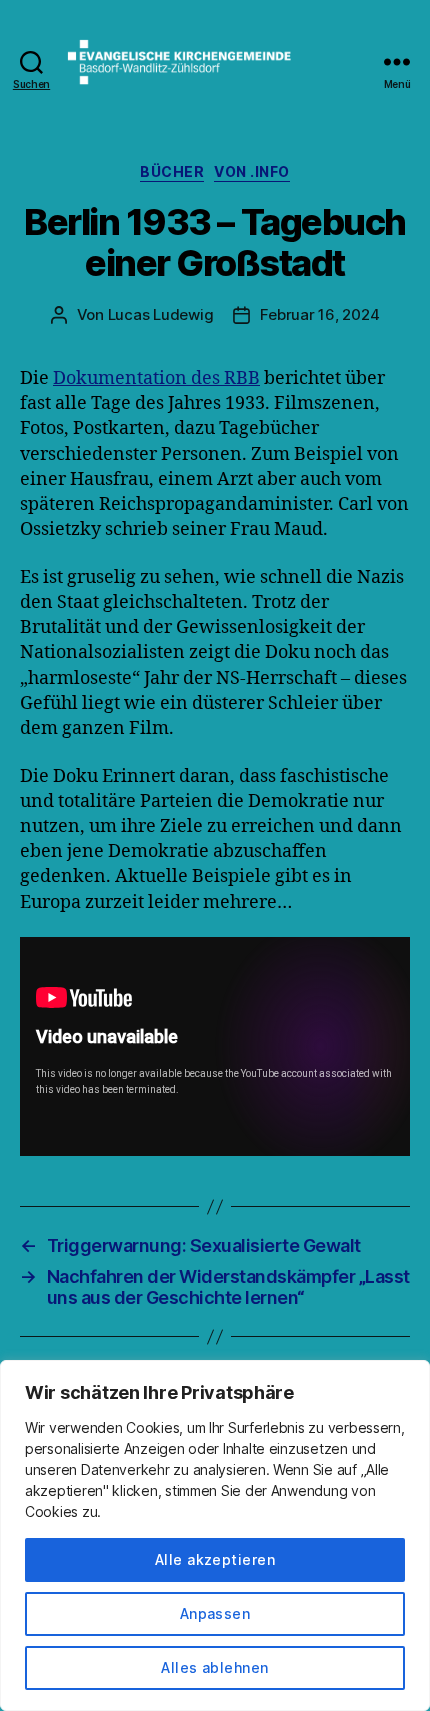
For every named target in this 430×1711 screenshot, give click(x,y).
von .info (252, 171)
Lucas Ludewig (161, 314)
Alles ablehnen (215, 1667)
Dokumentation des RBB (156, 378)
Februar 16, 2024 (319, 314)
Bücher (172, 171)
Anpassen (215, 1613)
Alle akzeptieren (215, 1559)
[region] (215, 1535)
